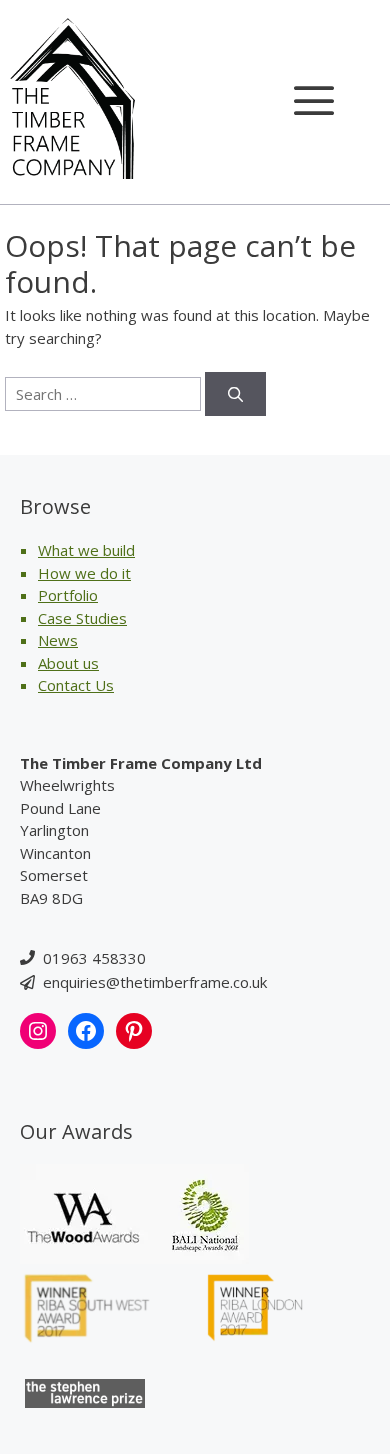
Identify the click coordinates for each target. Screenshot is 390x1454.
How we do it (84, 573)
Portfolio (68, 595)
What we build (86, 550)
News (58, 640)
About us (68, 663)
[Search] (235, 394)
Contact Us (76, 685)
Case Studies (82, 618)
